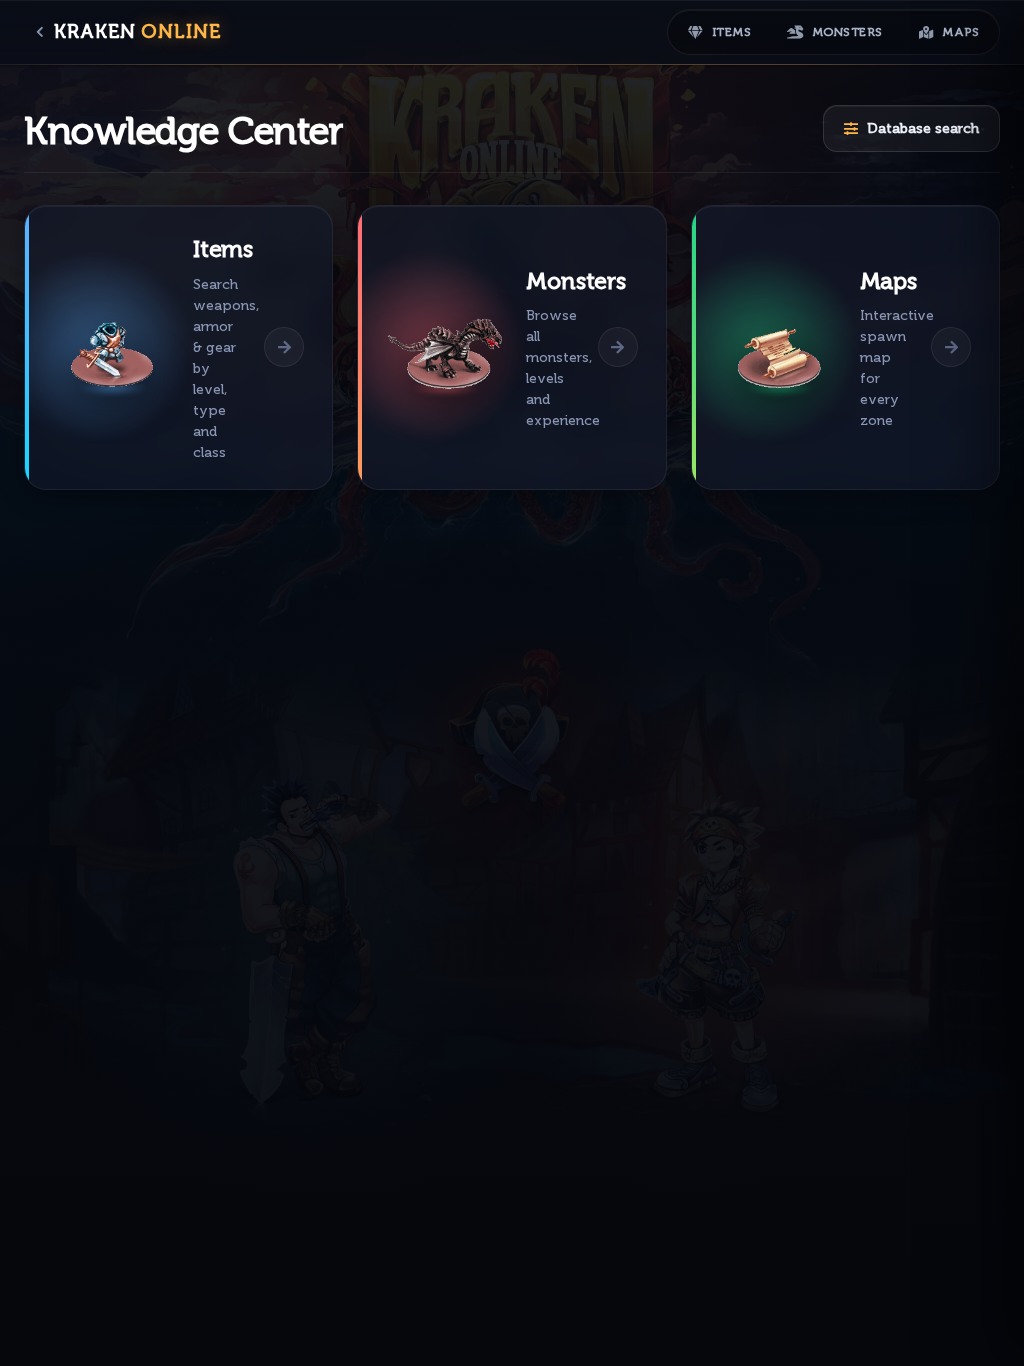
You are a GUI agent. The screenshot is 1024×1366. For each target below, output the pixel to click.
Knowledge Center (183, 131)
